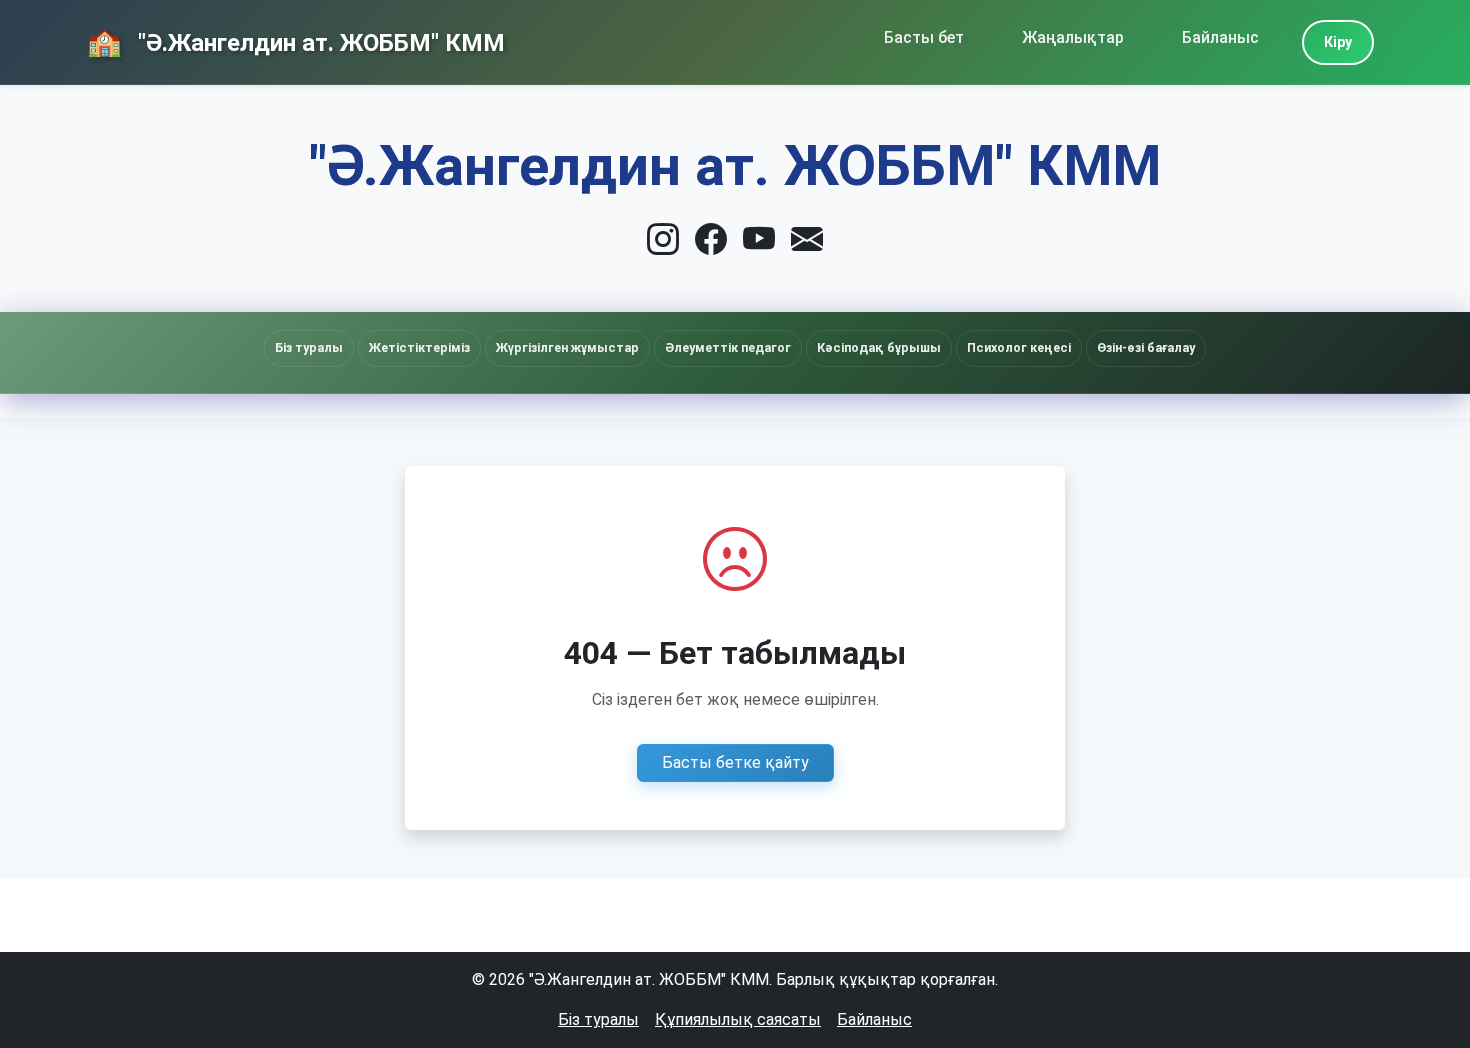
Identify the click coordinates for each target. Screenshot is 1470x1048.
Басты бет (924, 37)
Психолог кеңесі (1019, 347)
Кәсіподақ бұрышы (879, 347)
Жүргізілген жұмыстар (567, 347)
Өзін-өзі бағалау (1146, 347)
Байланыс (1220, 37)
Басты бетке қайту (735, 762)
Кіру (1338, 42)
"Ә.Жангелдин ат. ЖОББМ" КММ (318, 43)
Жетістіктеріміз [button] (419, 347)
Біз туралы (598, 1019)
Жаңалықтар (1073, 37)
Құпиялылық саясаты (738, 1019)
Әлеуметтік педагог (728, 347)
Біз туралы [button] (309, 347)
